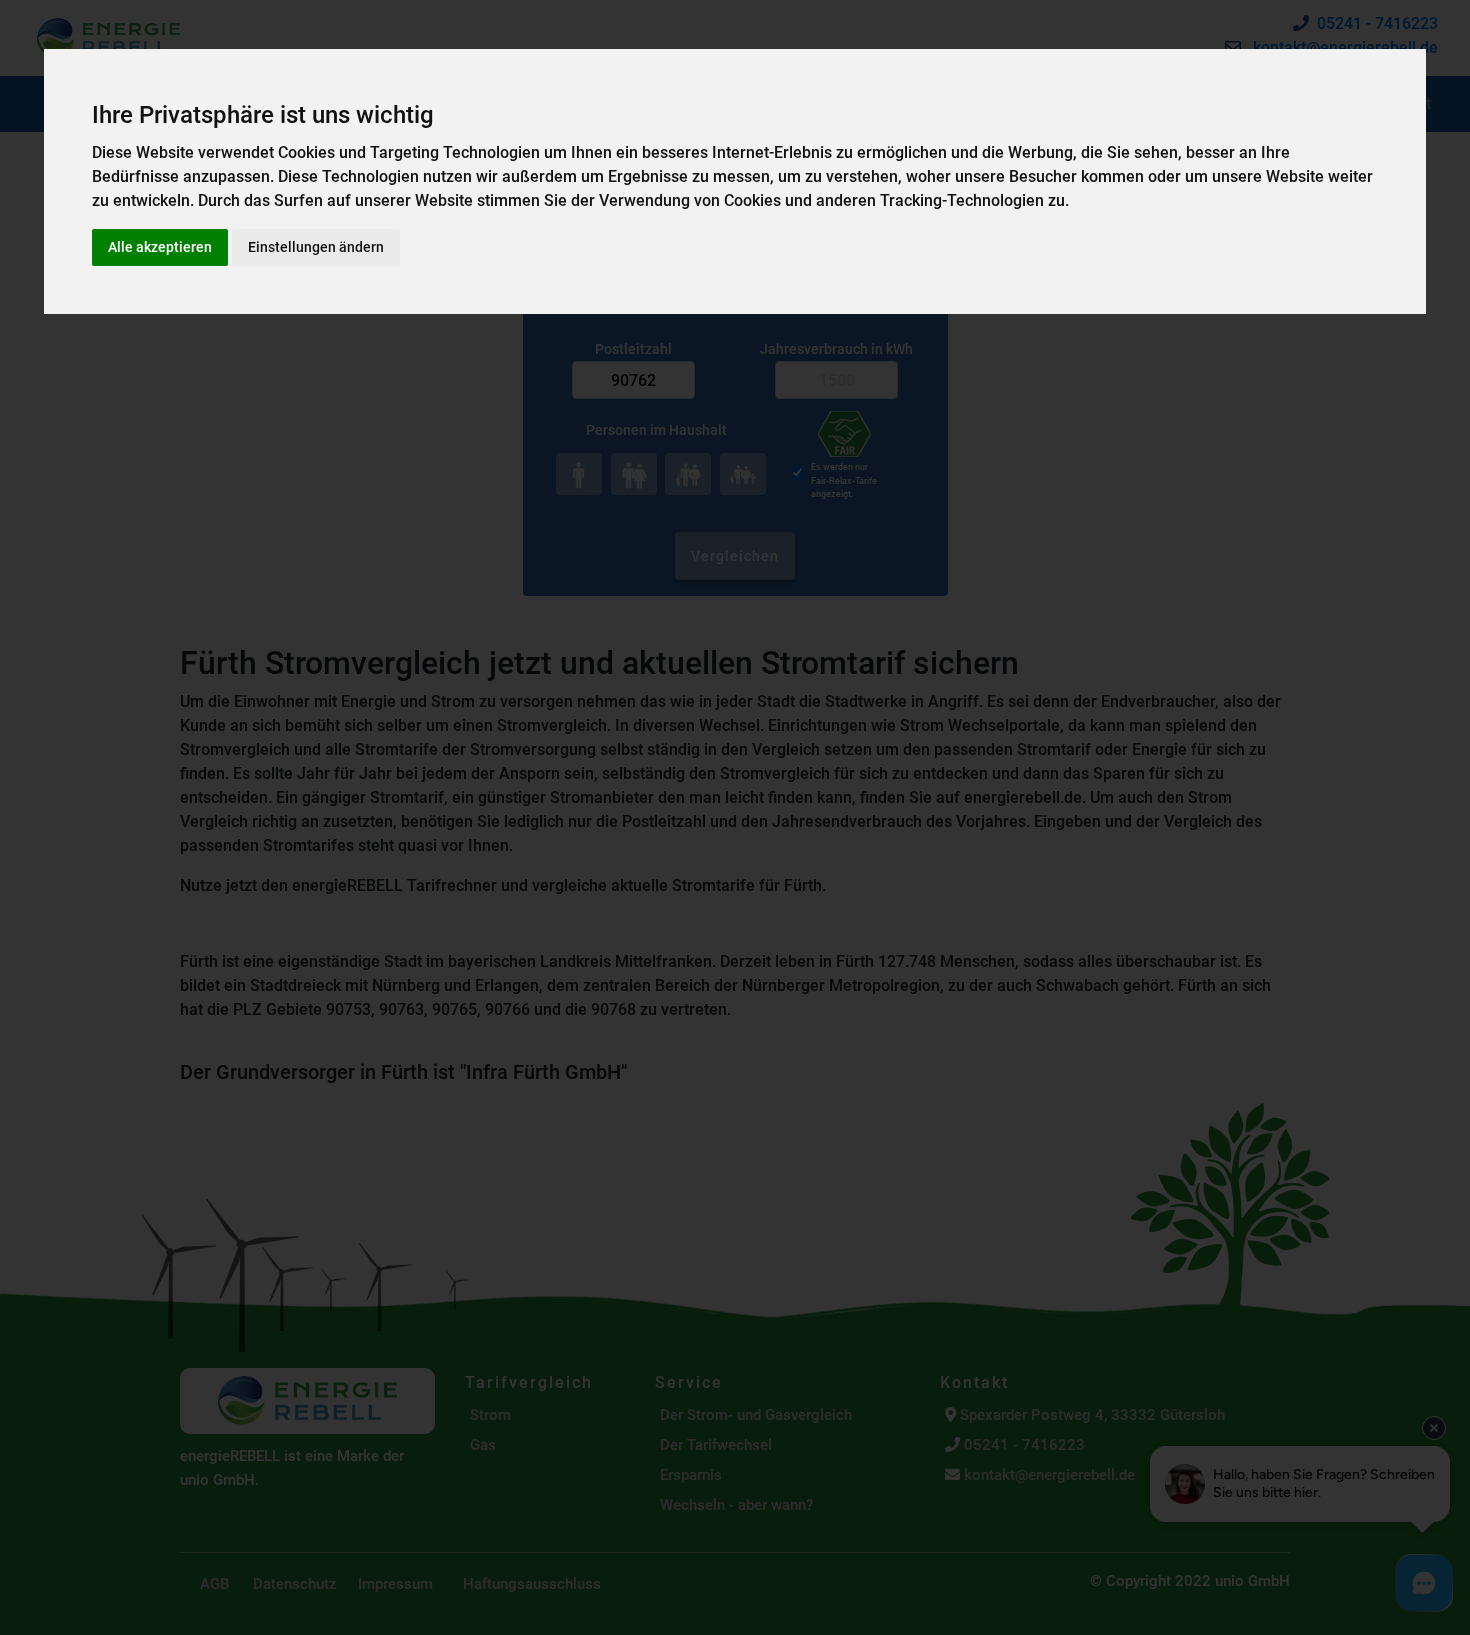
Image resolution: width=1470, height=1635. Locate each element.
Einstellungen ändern (316, 247)
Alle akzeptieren (160, 247)
